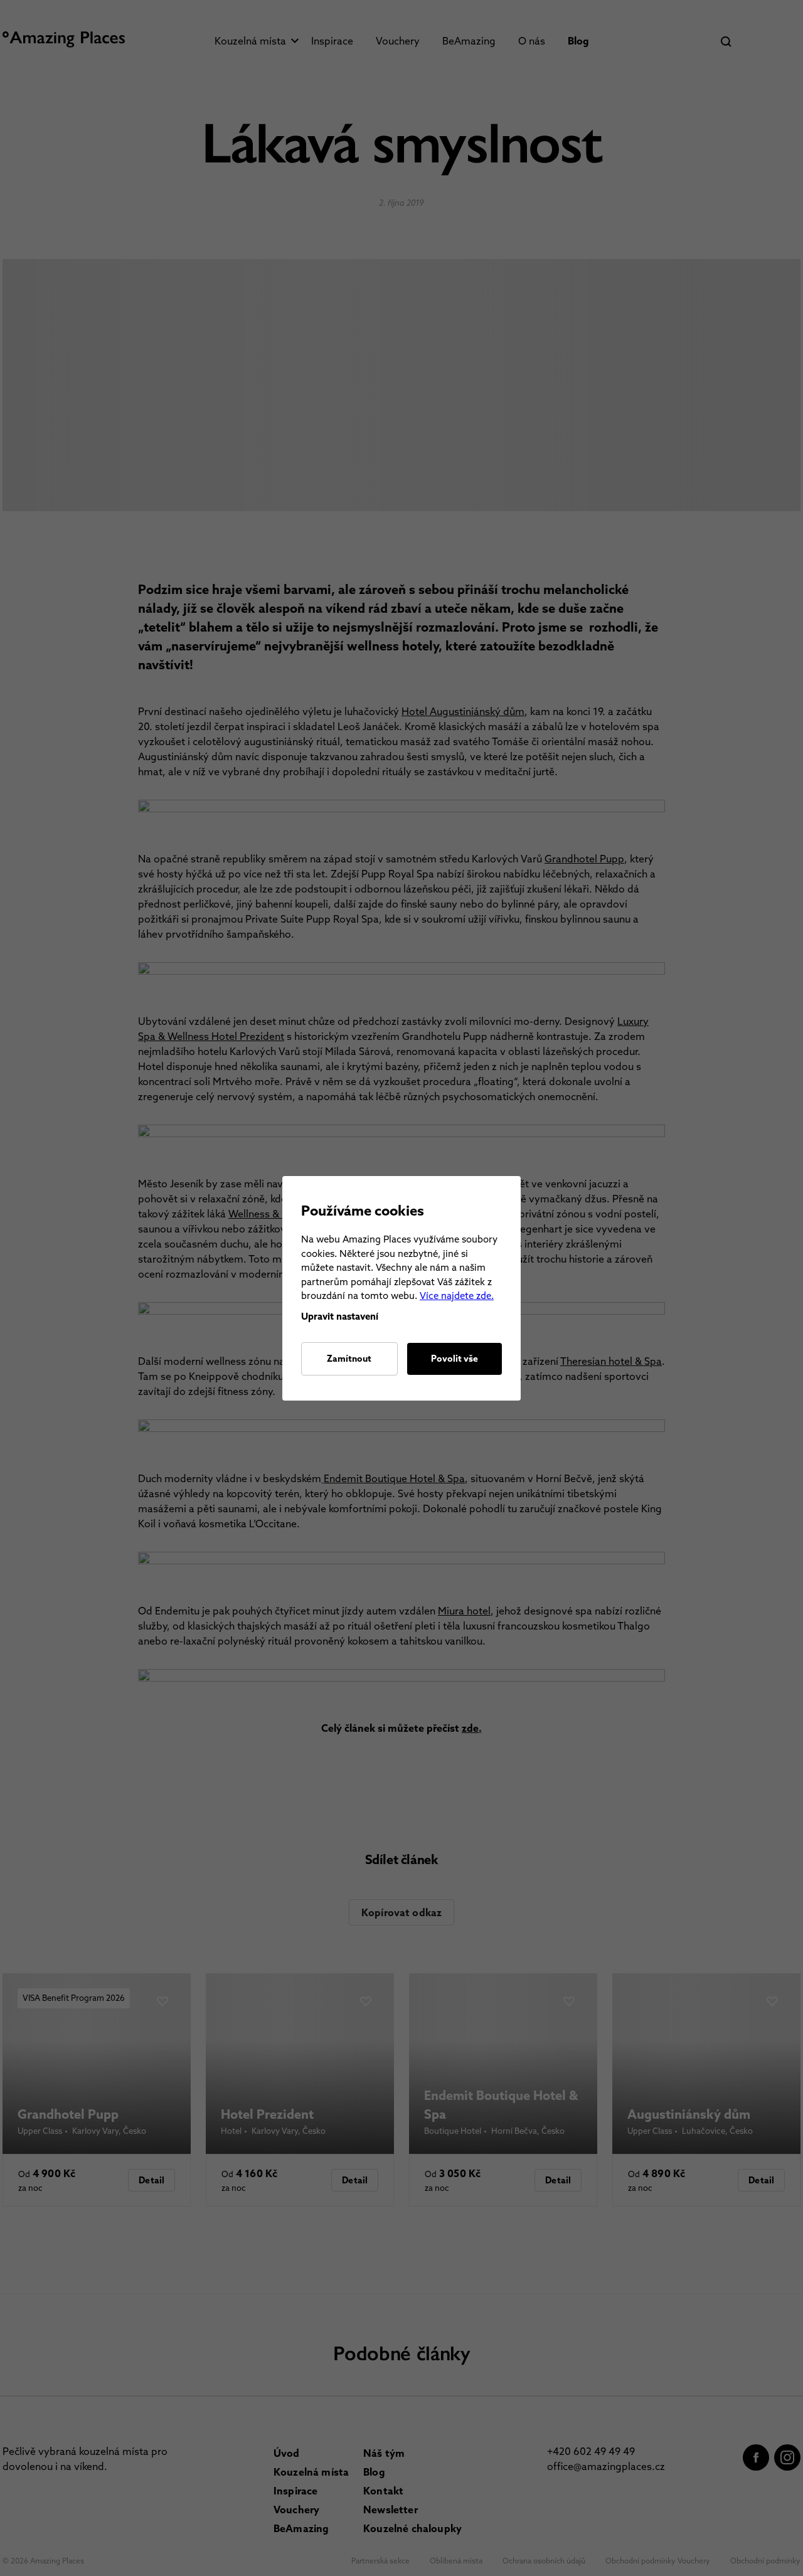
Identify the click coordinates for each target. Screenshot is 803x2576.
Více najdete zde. (457, 1296)
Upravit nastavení (340, 1316)
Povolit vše (455, 1359)
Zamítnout (349, 1359)
